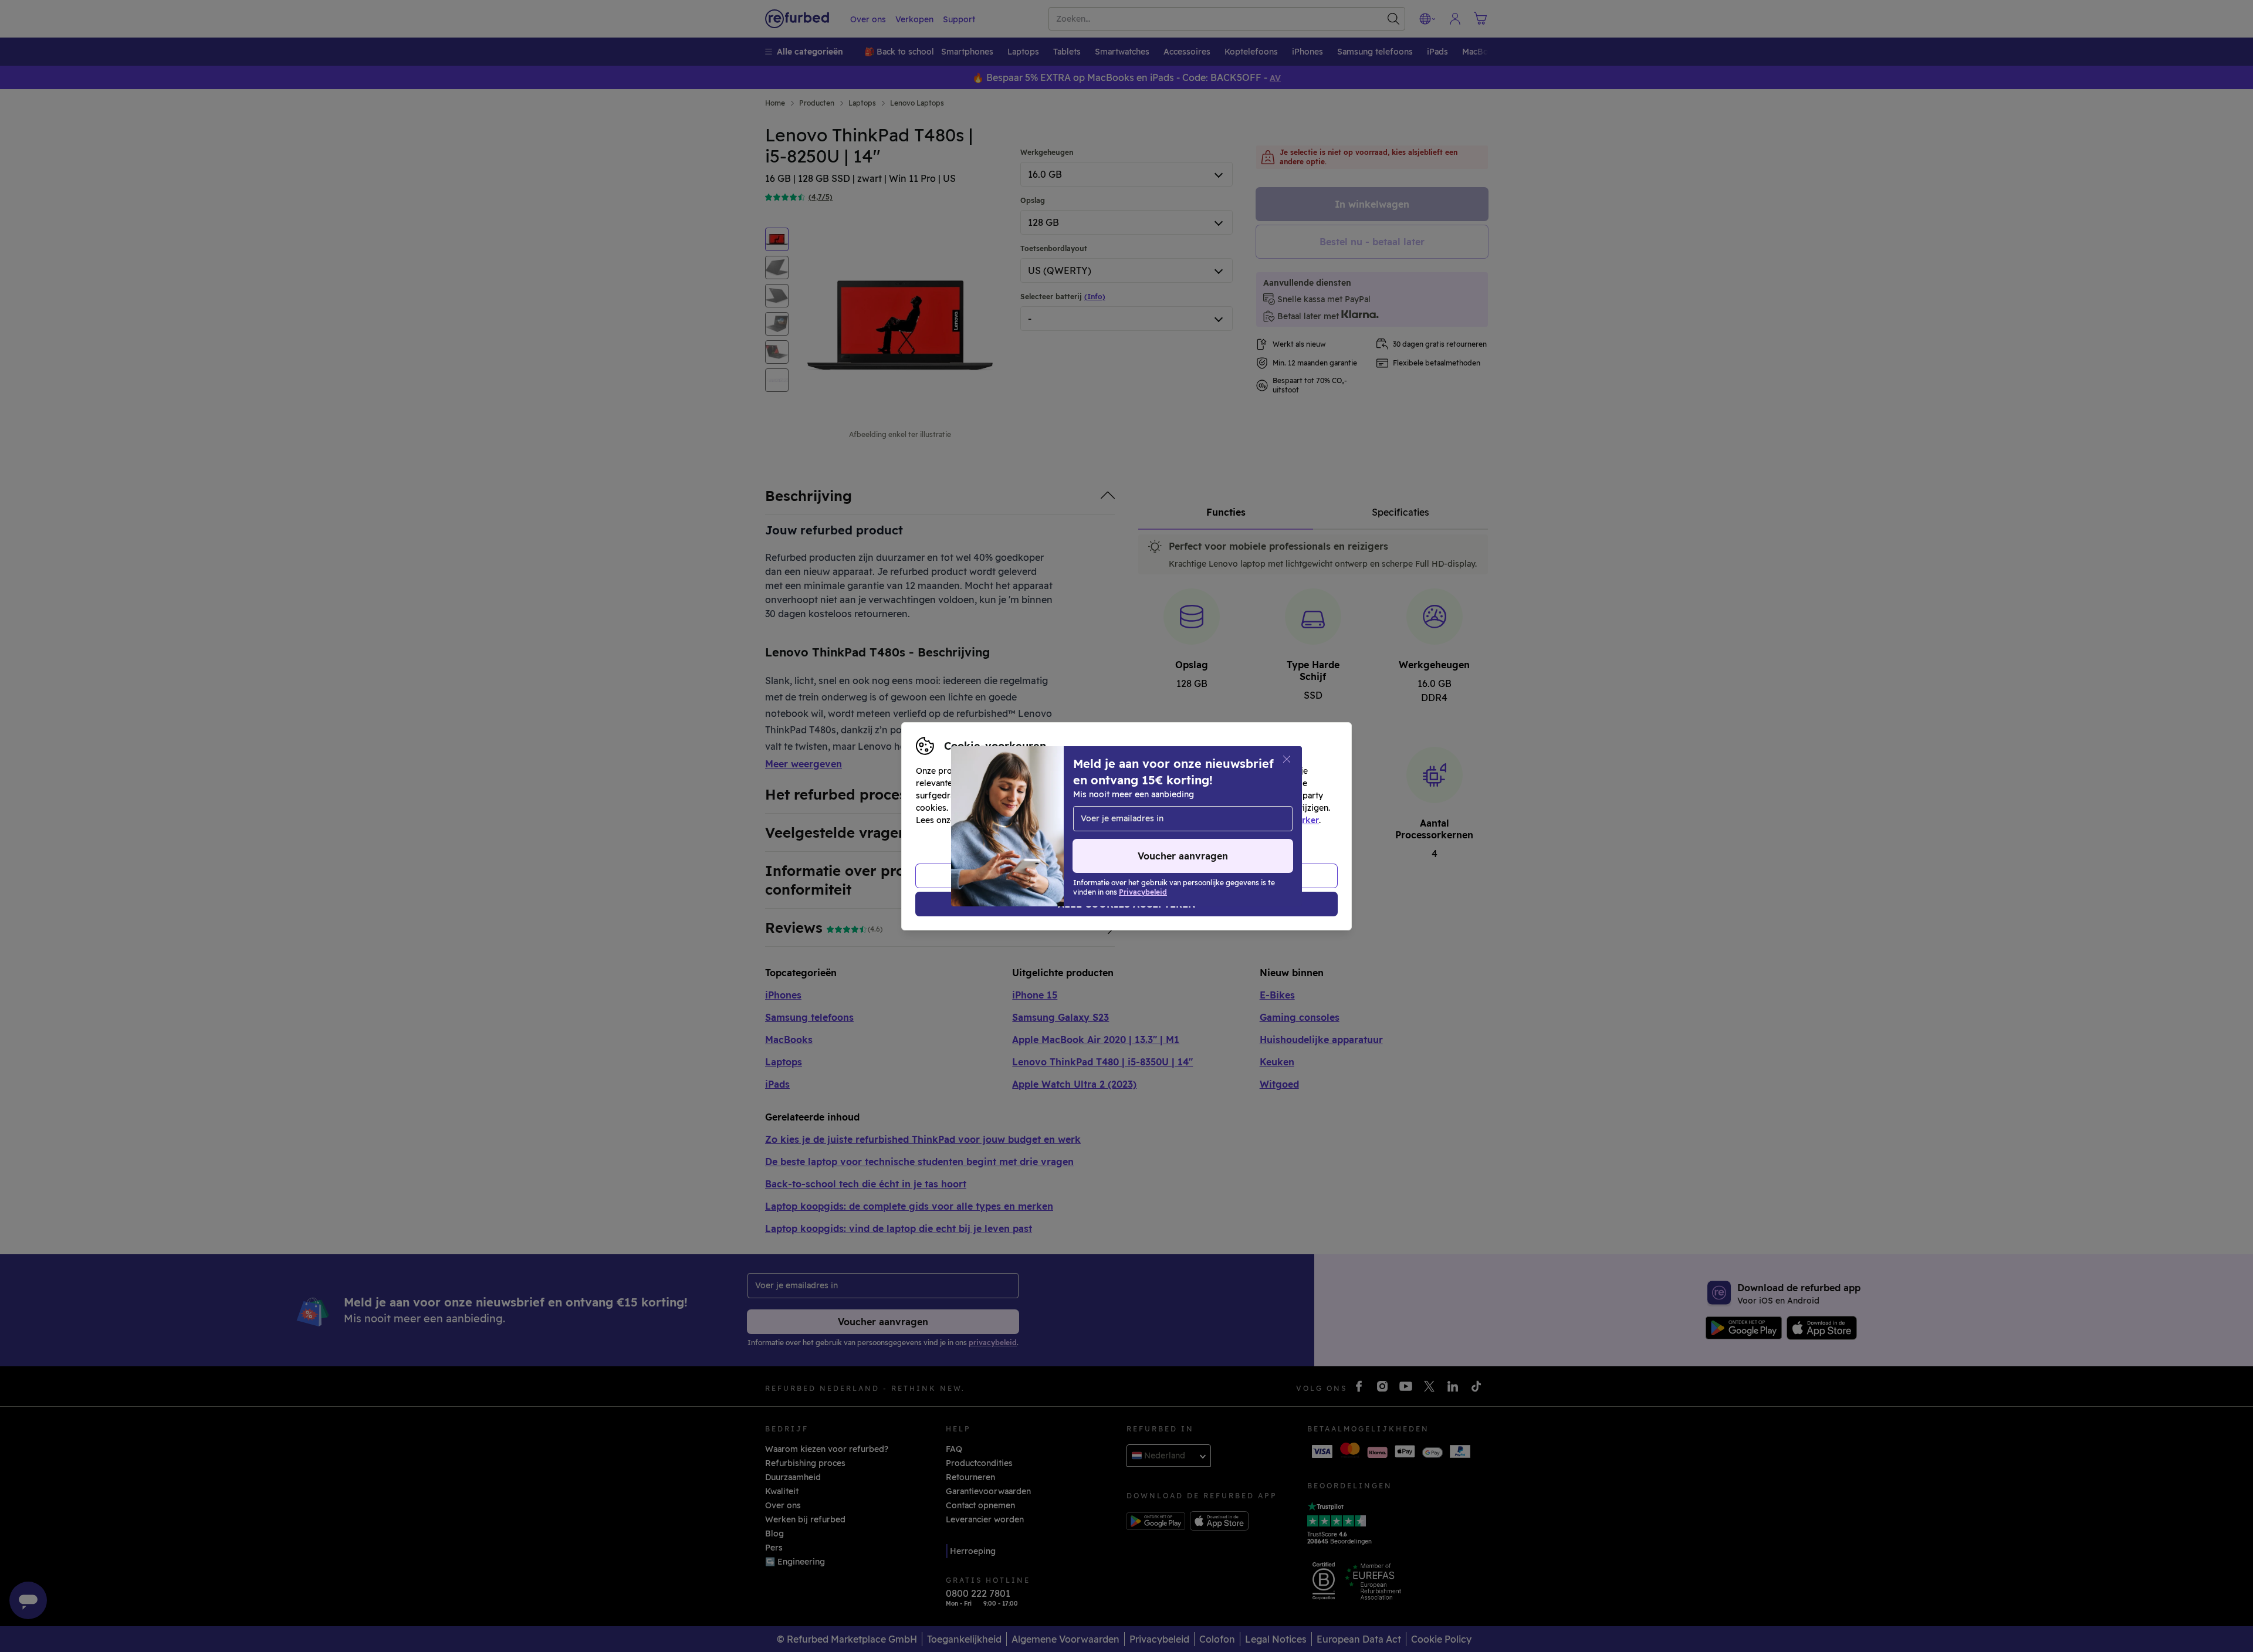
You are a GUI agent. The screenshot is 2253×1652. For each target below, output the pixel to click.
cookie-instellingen (1192, 808)
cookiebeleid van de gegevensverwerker (1237, 820)
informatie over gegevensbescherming (1036, 820)
